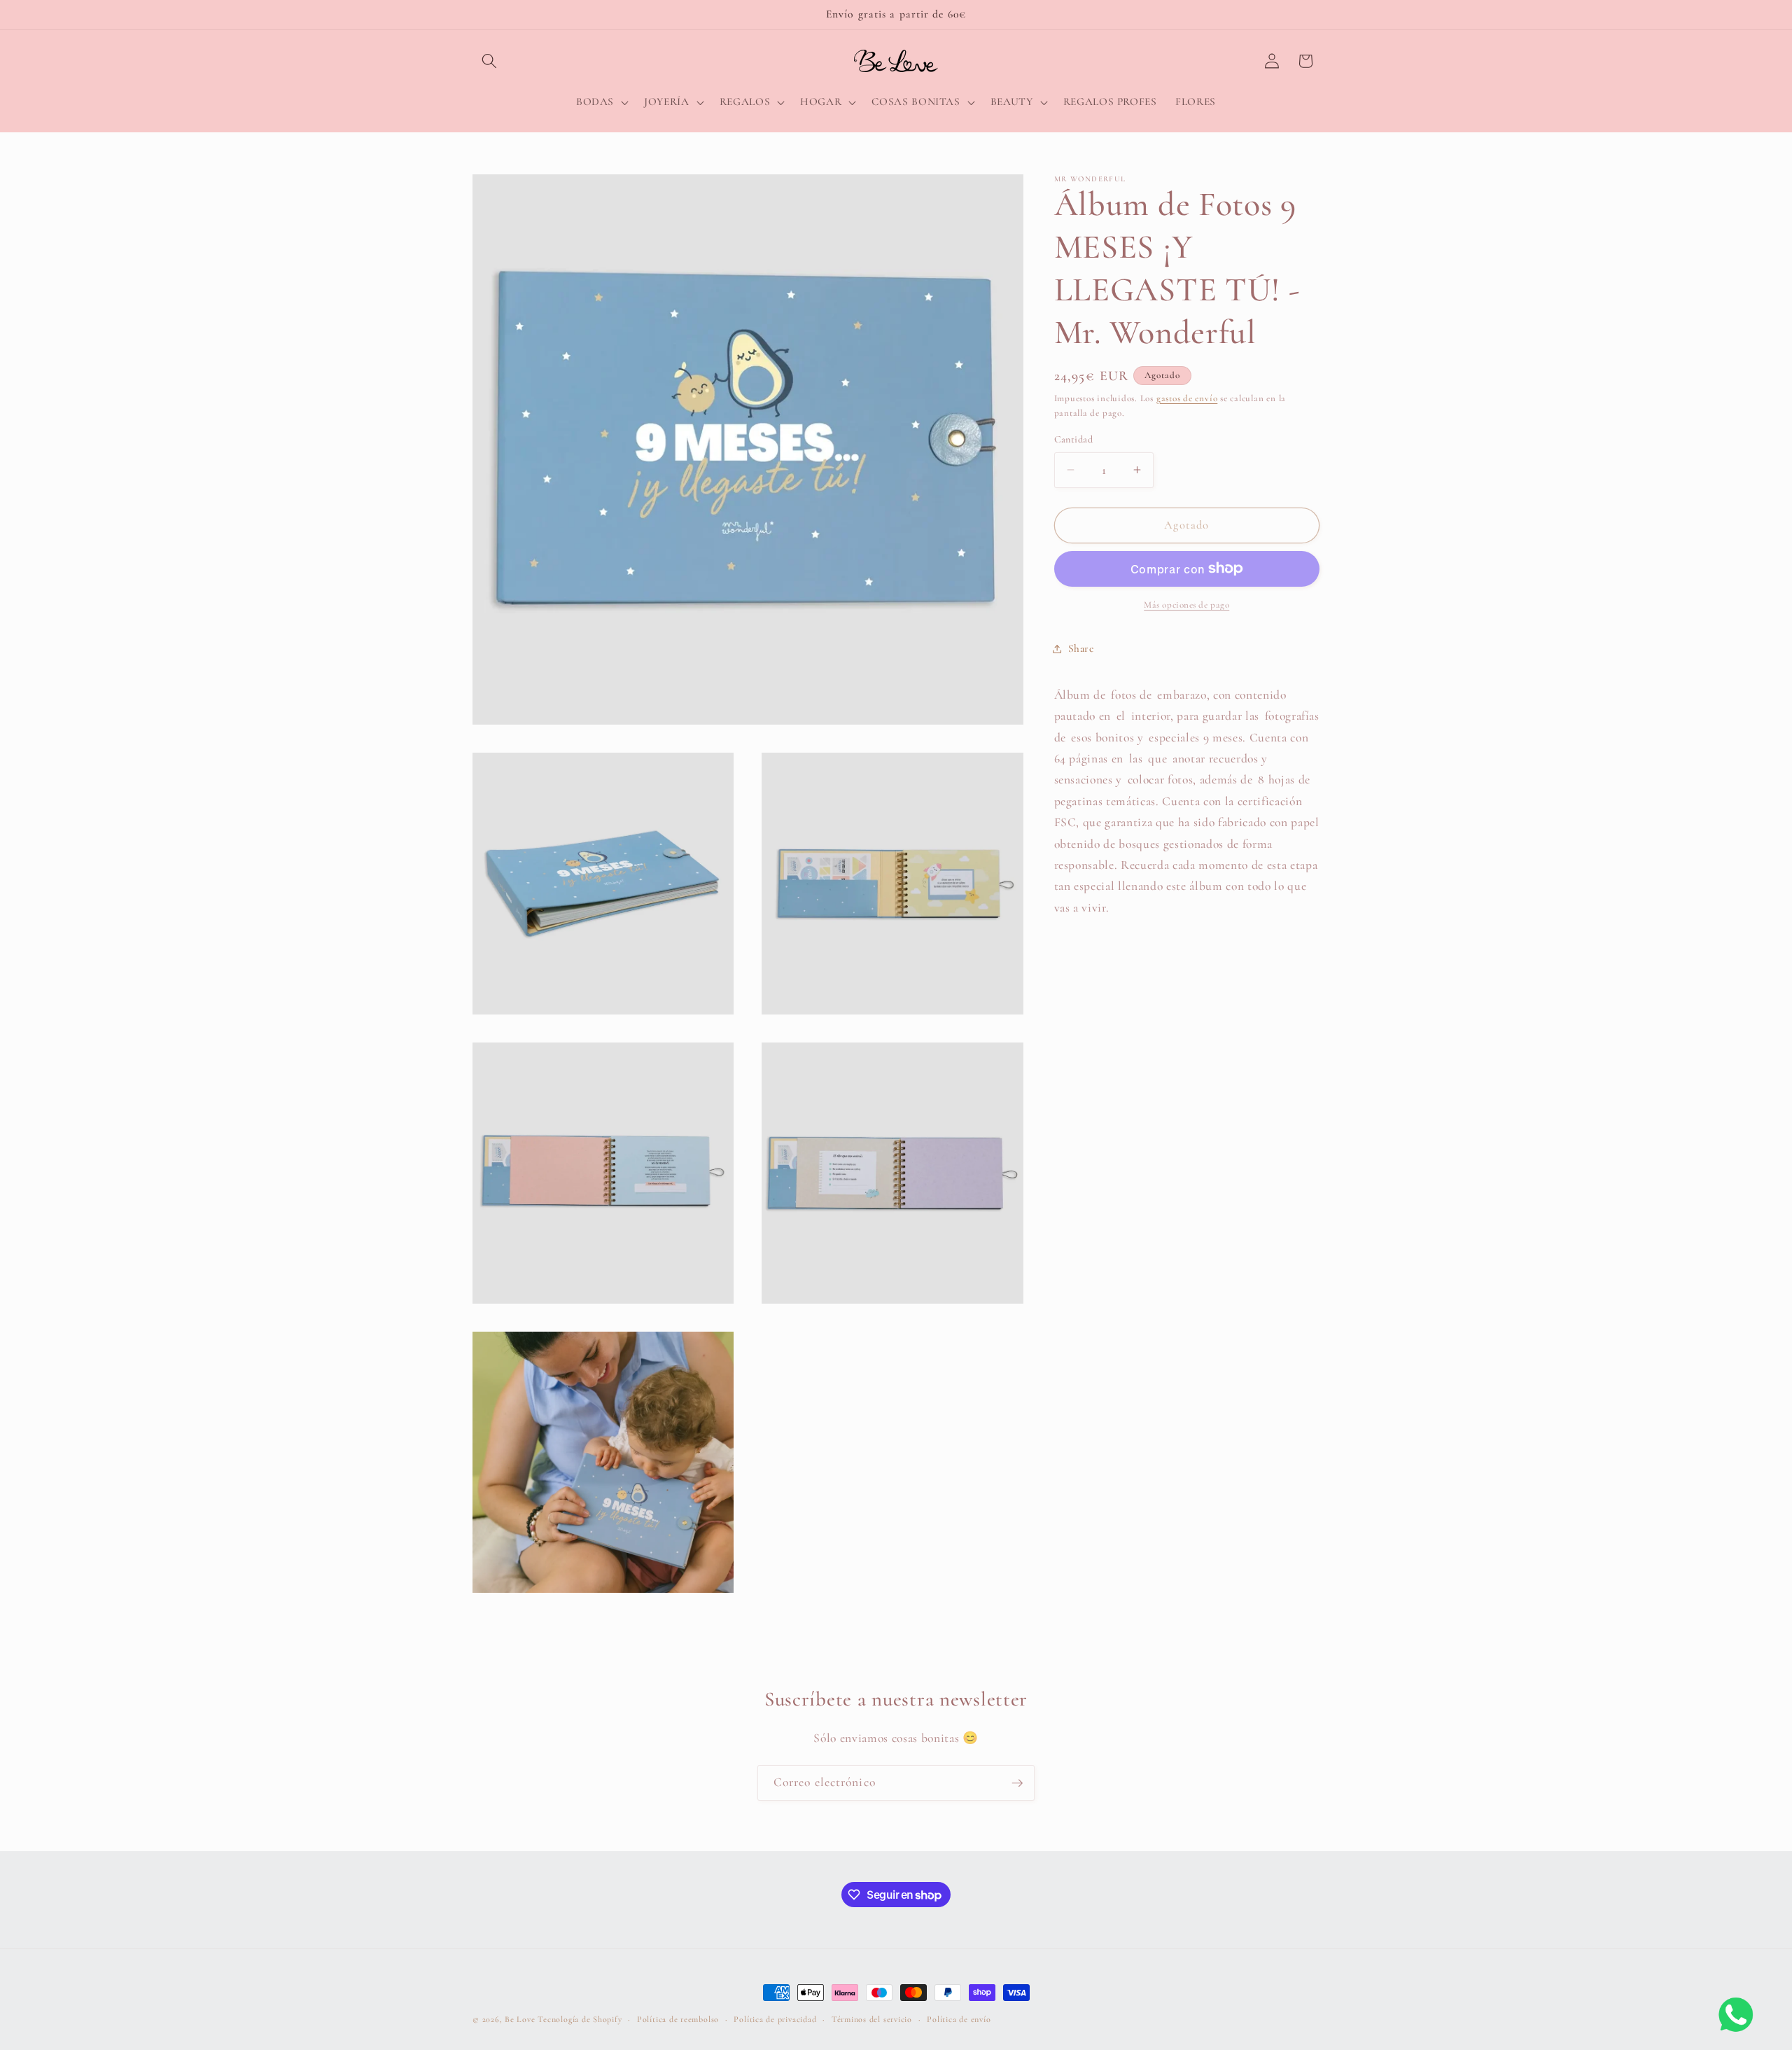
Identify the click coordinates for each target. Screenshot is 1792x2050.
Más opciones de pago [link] (1186, 605)
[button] (489, 61)
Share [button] (1081, 648)
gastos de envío (1187, 398)
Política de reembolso (678, 2019)
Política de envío (959, 2019)
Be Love (520, 2019)
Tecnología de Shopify (580, 2019)
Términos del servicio (872, 2019)
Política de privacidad (775, 2019)
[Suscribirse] (1017, 1783)
